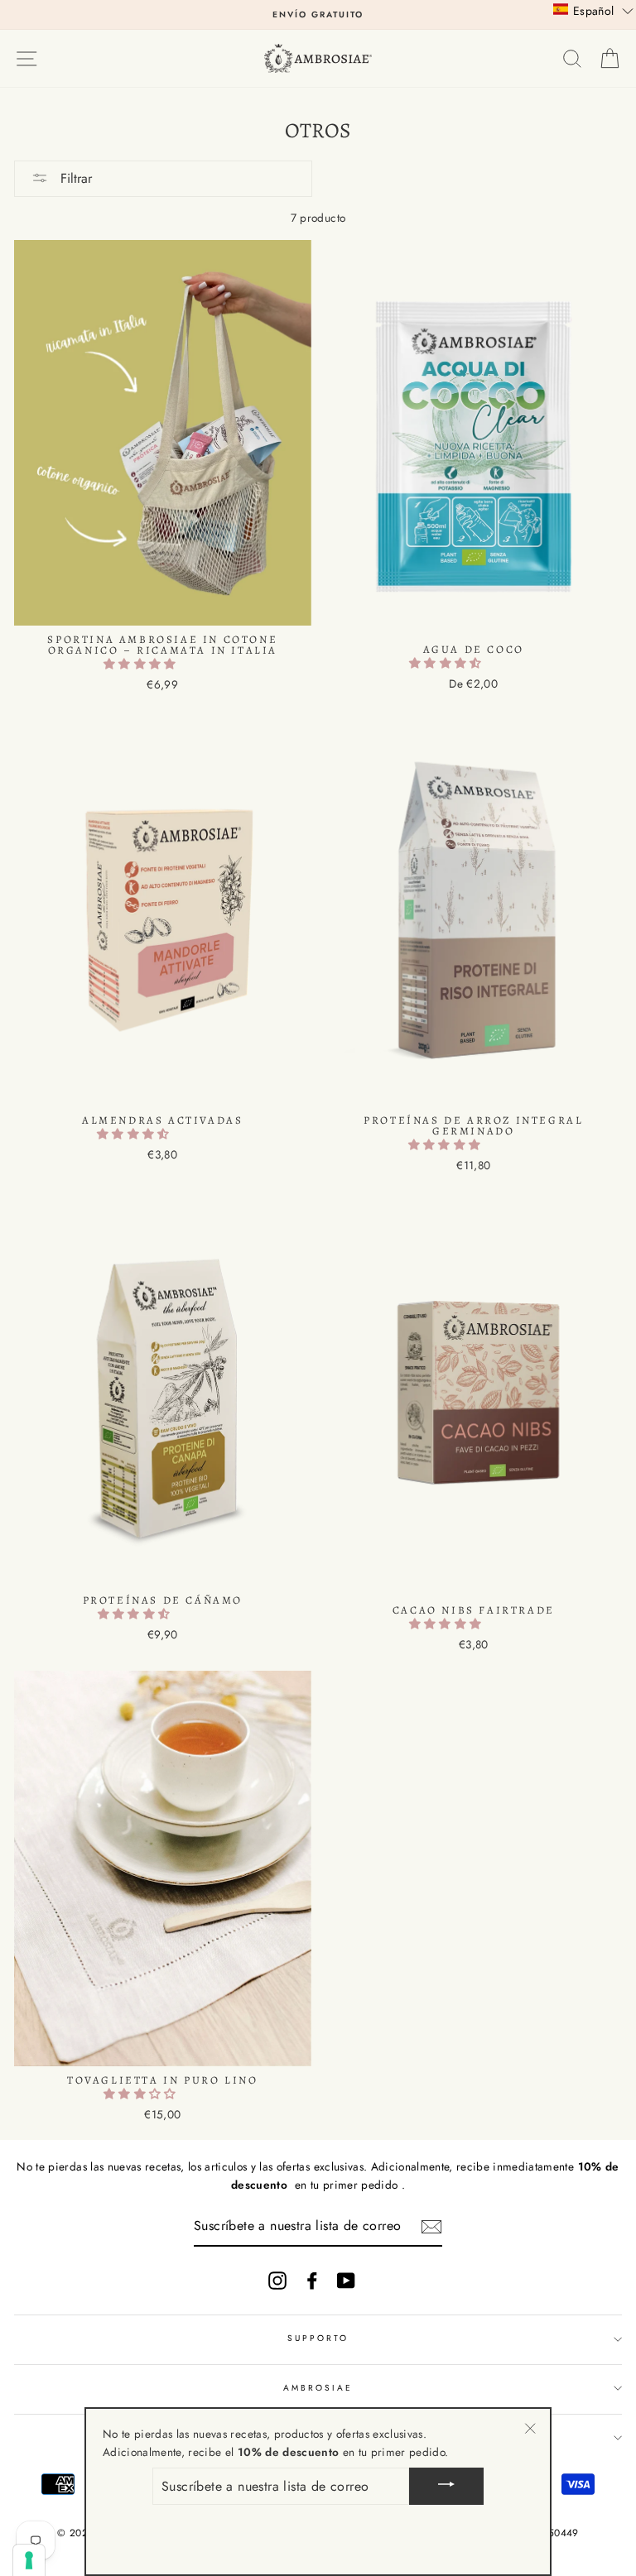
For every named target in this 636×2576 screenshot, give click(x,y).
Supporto (318, 2338)
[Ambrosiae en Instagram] (277, 2281)
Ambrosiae (318, 2388)
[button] (142, 664)
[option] (318, 15)
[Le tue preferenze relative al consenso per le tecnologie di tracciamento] (29, 2560)
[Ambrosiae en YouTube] (346, 2281)
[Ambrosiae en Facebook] (312, 2281)
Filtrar (74, 178)
